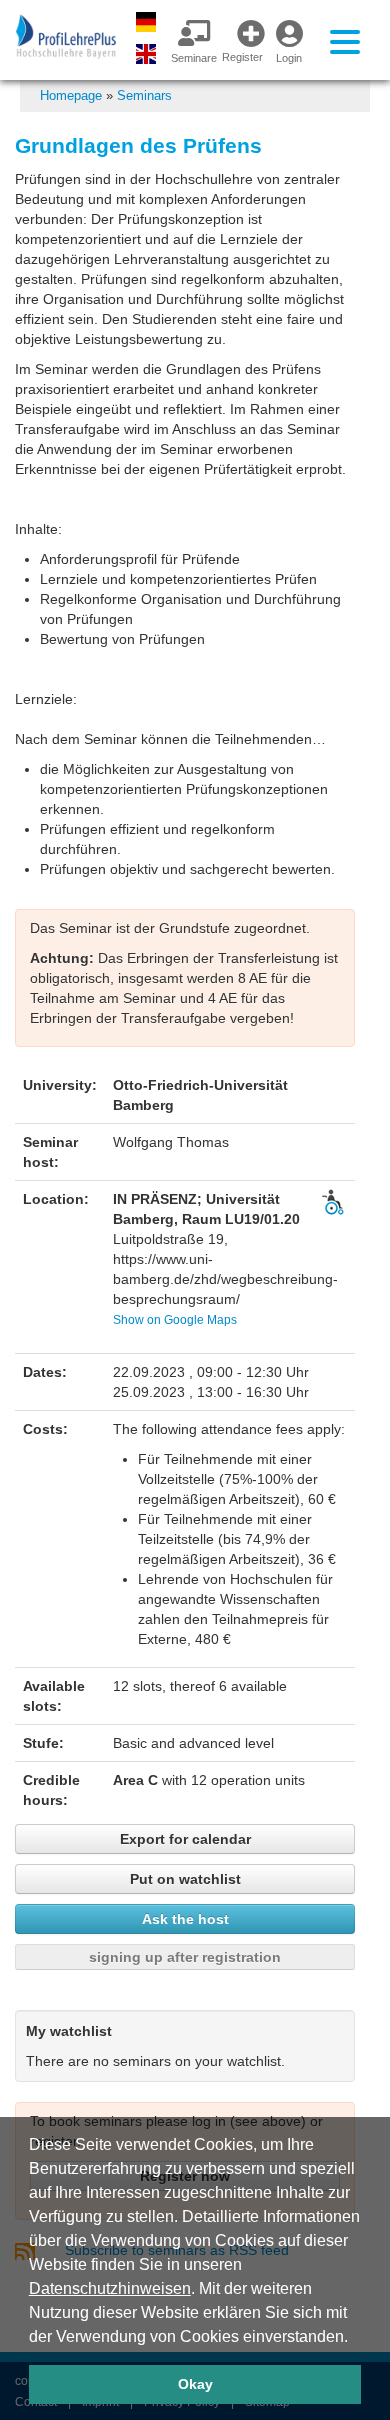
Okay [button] (195, 2384)
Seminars (144, 95)
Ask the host (185, 1919)
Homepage (71, 95)
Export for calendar (185, 1839)
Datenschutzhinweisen (110, 2288)
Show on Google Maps (175, 1320)
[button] (355, 2338)
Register (242, 57)
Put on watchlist (185, 1879)
